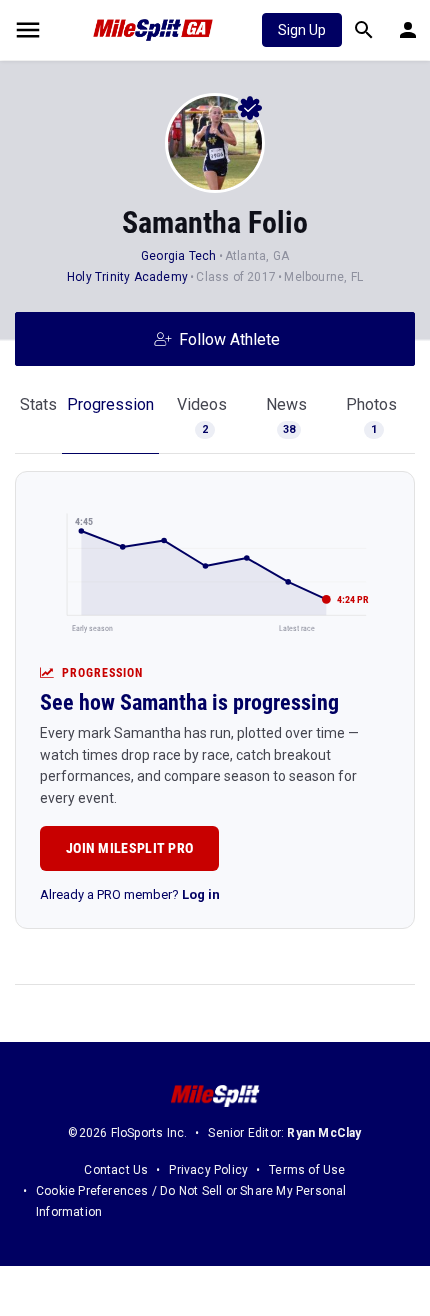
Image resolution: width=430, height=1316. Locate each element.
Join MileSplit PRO (129, 848)
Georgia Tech (178, 256)
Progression (110, 404)
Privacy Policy (208, 1170)
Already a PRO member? (130, 894)
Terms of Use (307, 1170)
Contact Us (116, 1170)
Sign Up (302, 30)
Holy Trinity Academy (127, 277)
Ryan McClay (324, 1133)
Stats (38, 404)
